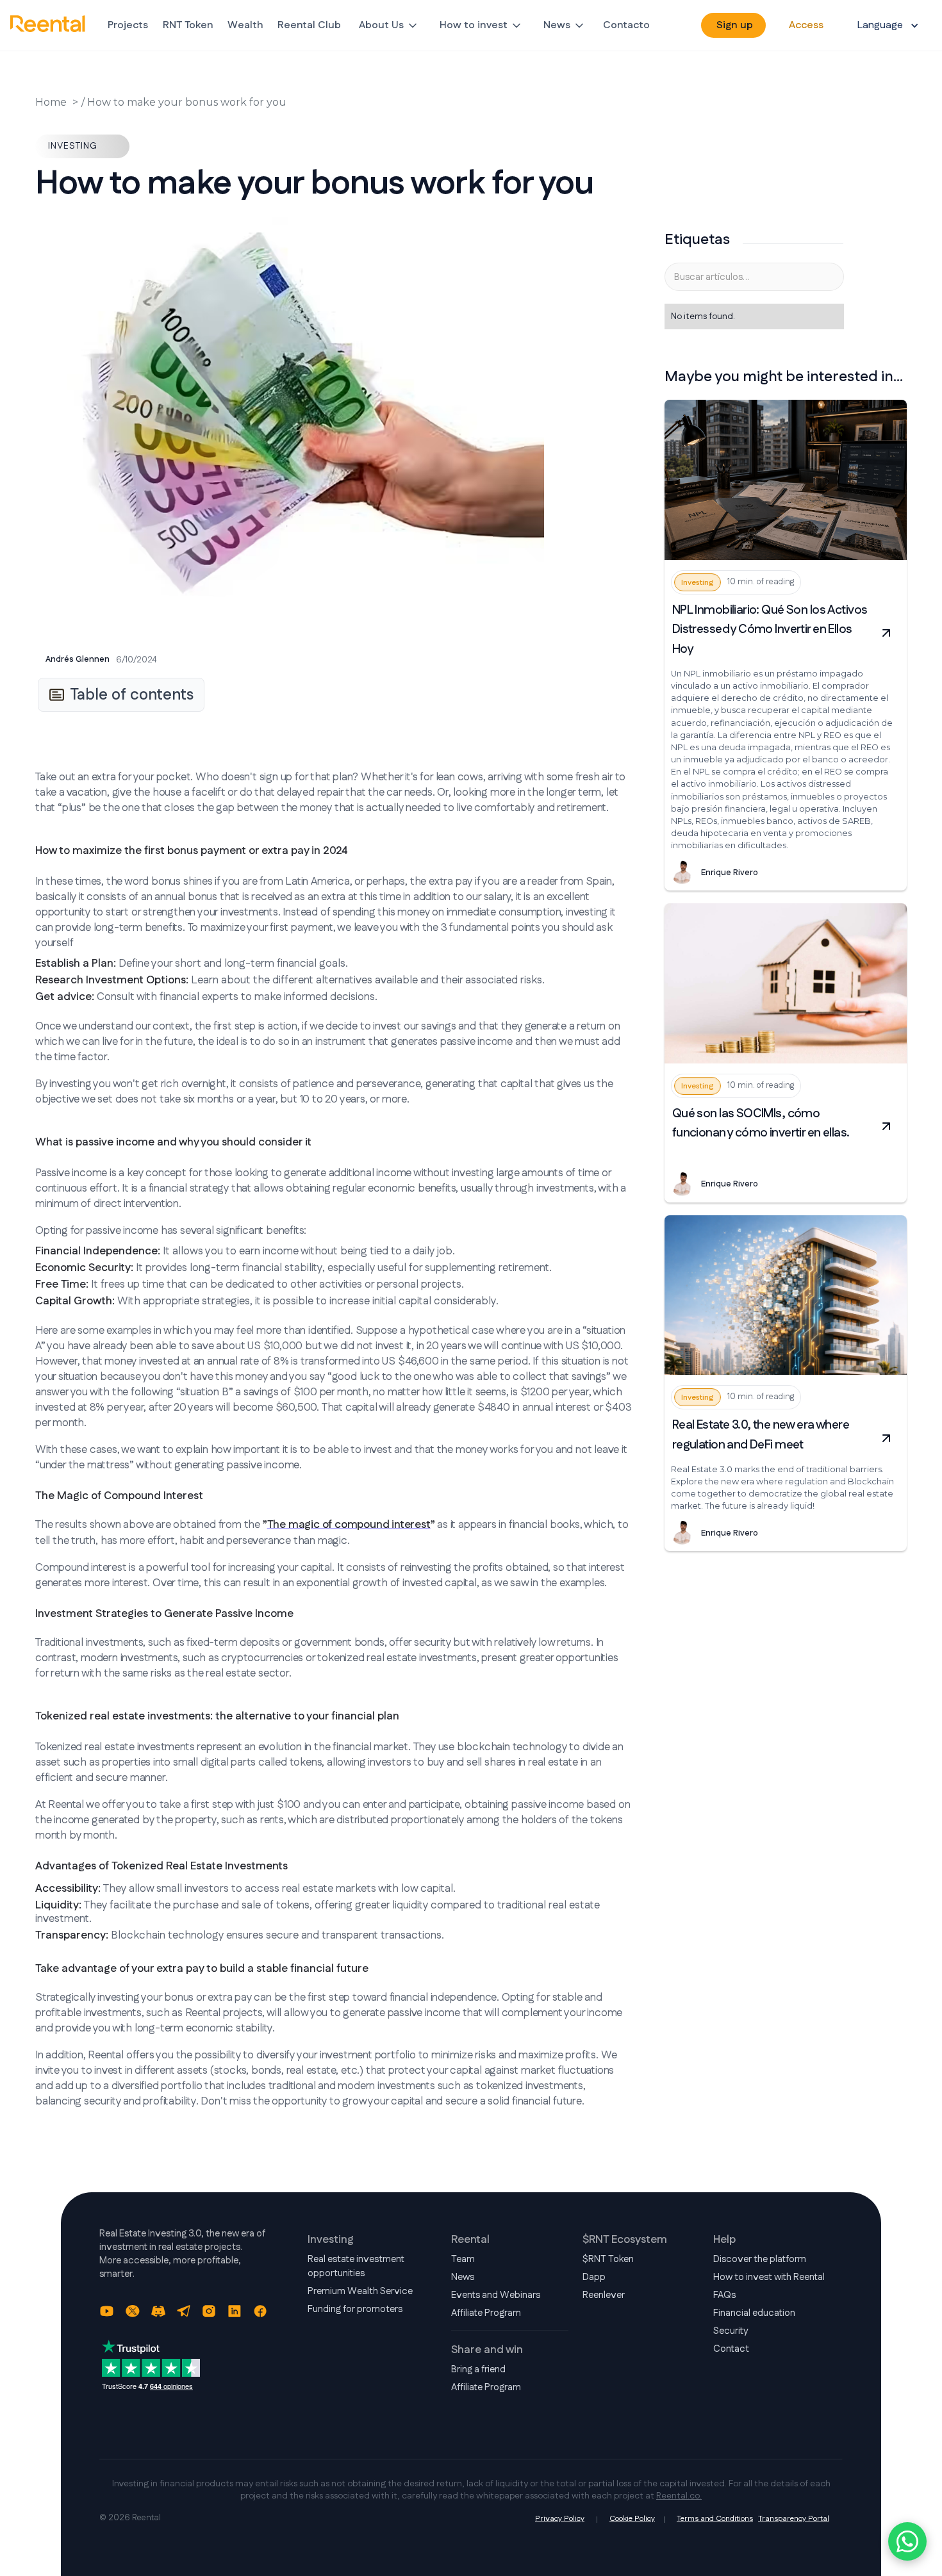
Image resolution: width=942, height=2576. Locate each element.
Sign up (735, 25)
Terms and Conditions (715, 2519)
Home (51, 102)
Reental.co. (679, 2496)
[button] (389, 26)
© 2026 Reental (130, 2518)
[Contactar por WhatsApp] (907, 2541)
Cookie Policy (632, 2519)
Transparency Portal (794, 2519)
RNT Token (188, 25)
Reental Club (309, 25)
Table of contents (132, 695)
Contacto (626, 25)
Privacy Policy (560, 2519)
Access (806, 25)
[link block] (786, 480)
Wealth (245, 25)
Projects (128, 25)
